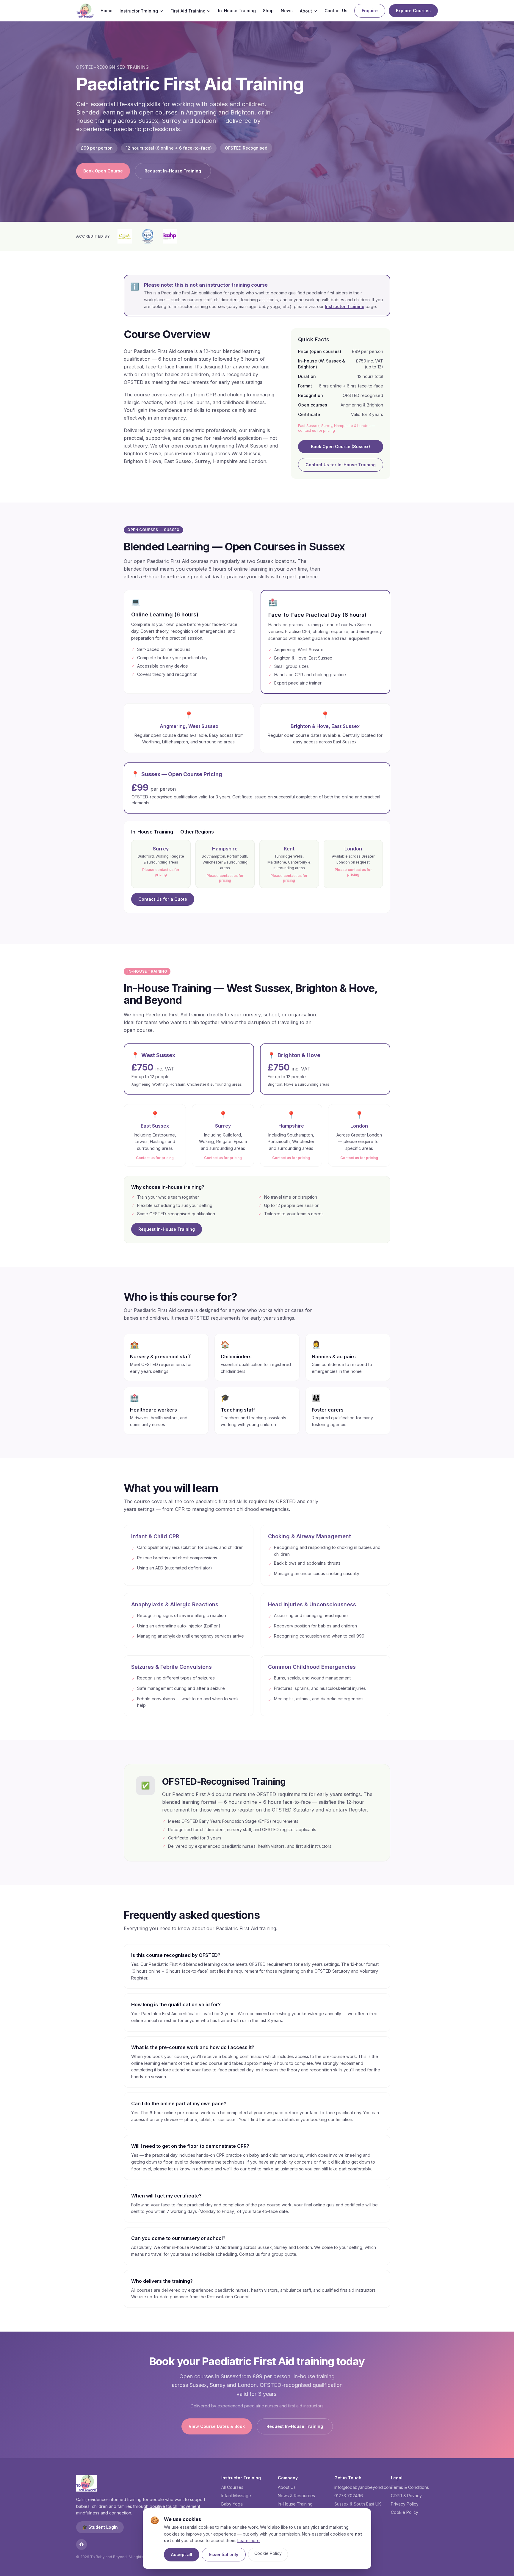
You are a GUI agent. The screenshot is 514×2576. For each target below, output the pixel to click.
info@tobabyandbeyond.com (363, 2487)
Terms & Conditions (410, 2487)
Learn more (249, 2540)
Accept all (182, 2554)
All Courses (232, 2487)
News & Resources (296, 2496)
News (287, 11)
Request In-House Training (173, 171)
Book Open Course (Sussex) (340, 446)
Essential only (224, 2554)
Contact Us (336, 11)
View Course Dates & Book (217, 2426)
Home (106, 11)
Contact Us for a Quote (163, 899)
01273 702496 (349, 2496)
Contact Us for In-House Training (341, 465)
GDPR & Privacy (406, 2496)
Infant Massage (236, 2496)
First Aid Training (188, 11)
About (306, 11)
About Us (287, 2487)
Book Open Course (103, 171)
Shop (268, 11)
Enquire (370, 11)
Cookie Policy (268, 2553)
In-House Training (237, 11)
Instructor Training (139, 11)
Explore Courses (413, 11)
